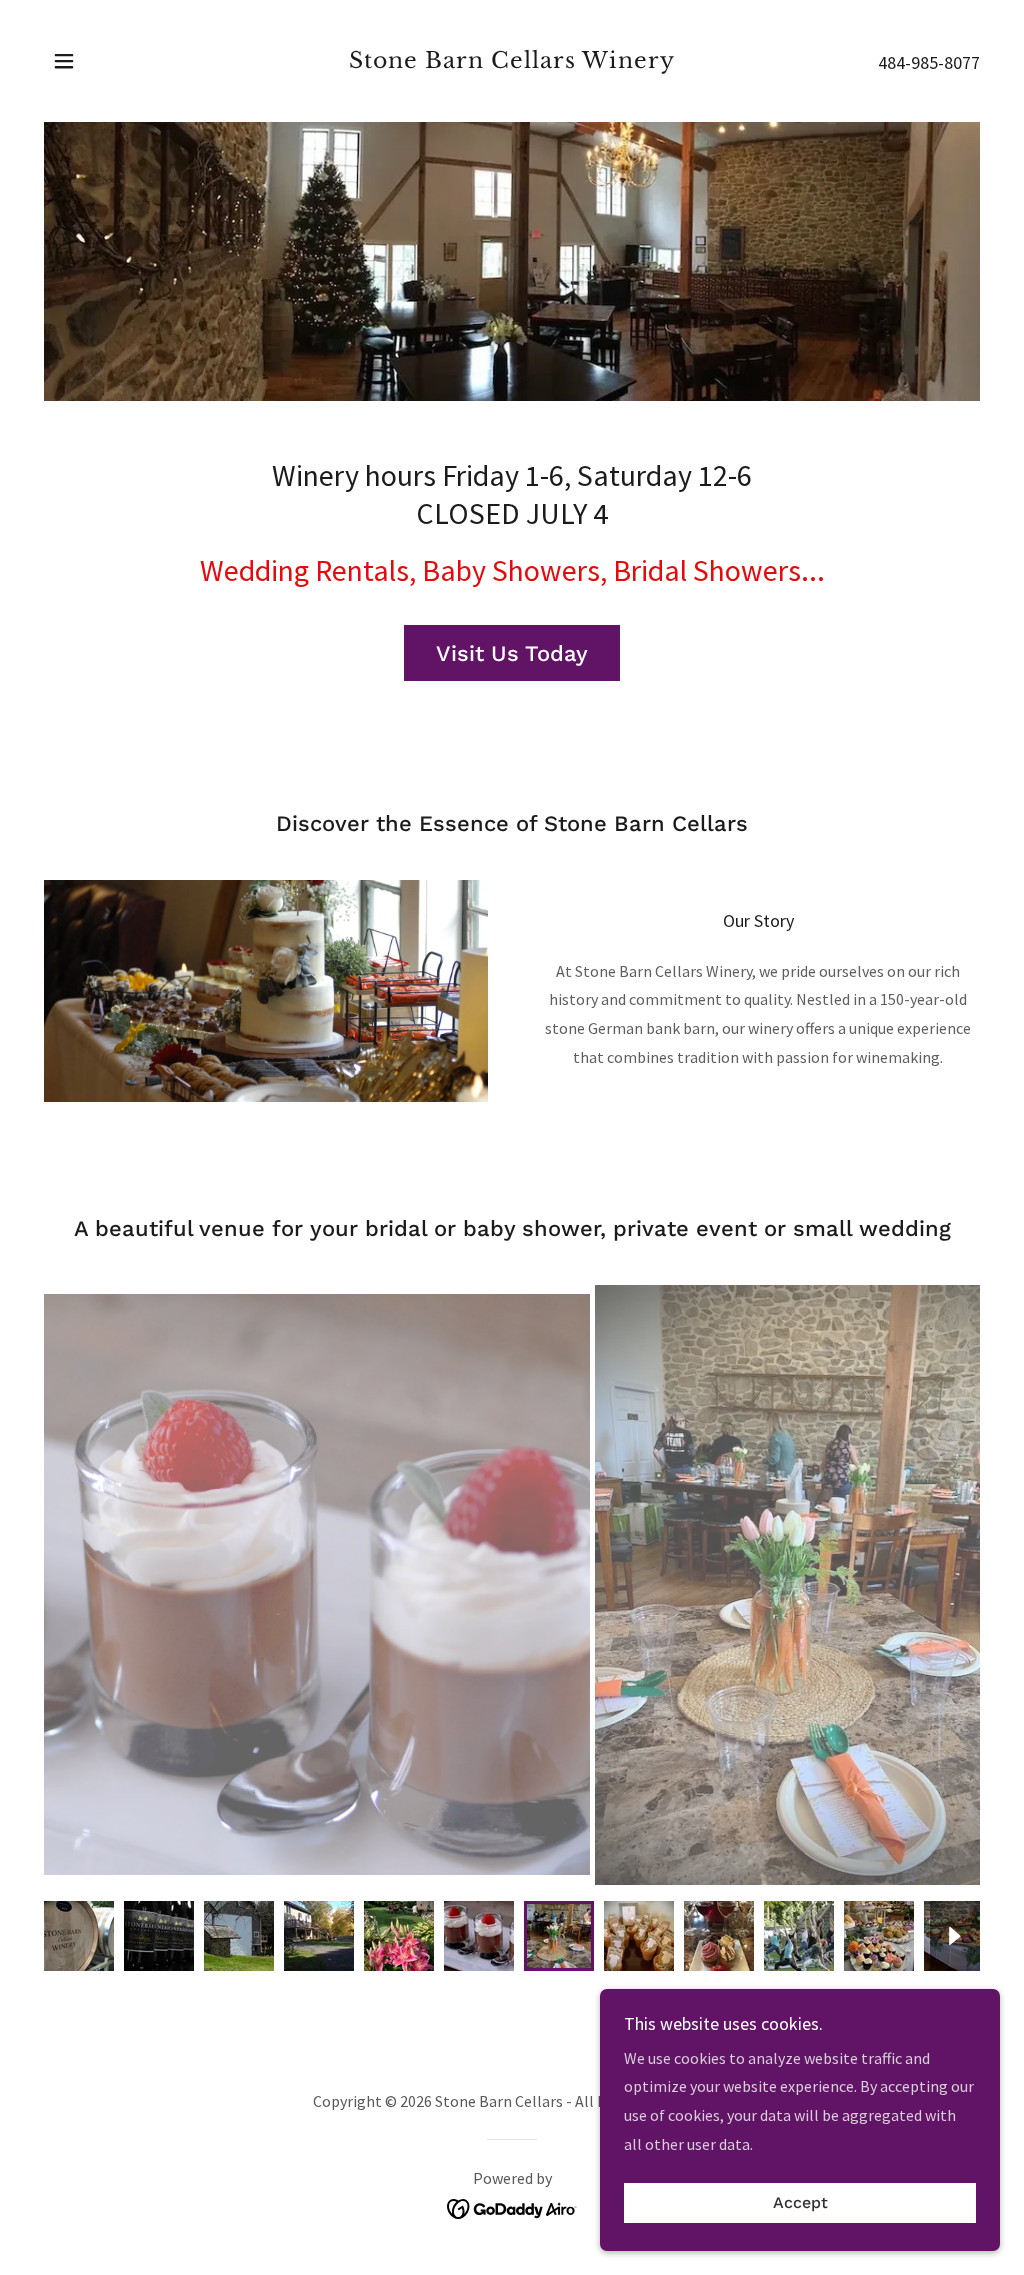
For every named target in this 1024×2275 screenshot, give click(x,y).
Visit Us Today (512, 653)
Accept (800, 2203)
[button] (64, 61)
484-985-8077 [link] (929, 62)
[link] (512, 62)
